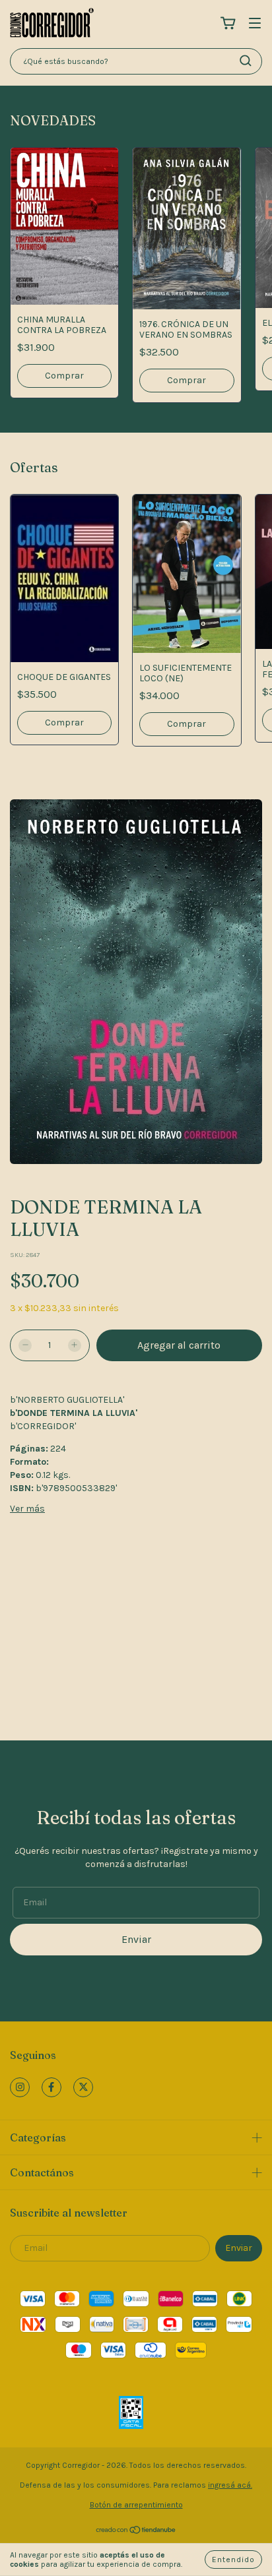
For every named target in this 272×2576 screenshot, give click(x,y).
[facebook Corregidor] (51, 2087)
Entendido (233, 2560)
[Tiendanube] (136, 2532)
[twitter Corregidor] (83, 2087)
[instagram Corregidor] (20, 2087)
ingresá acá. (230, 2485)
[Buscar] (246, 61)
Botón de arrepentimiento (136, 2505)
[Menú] (255, 24)
